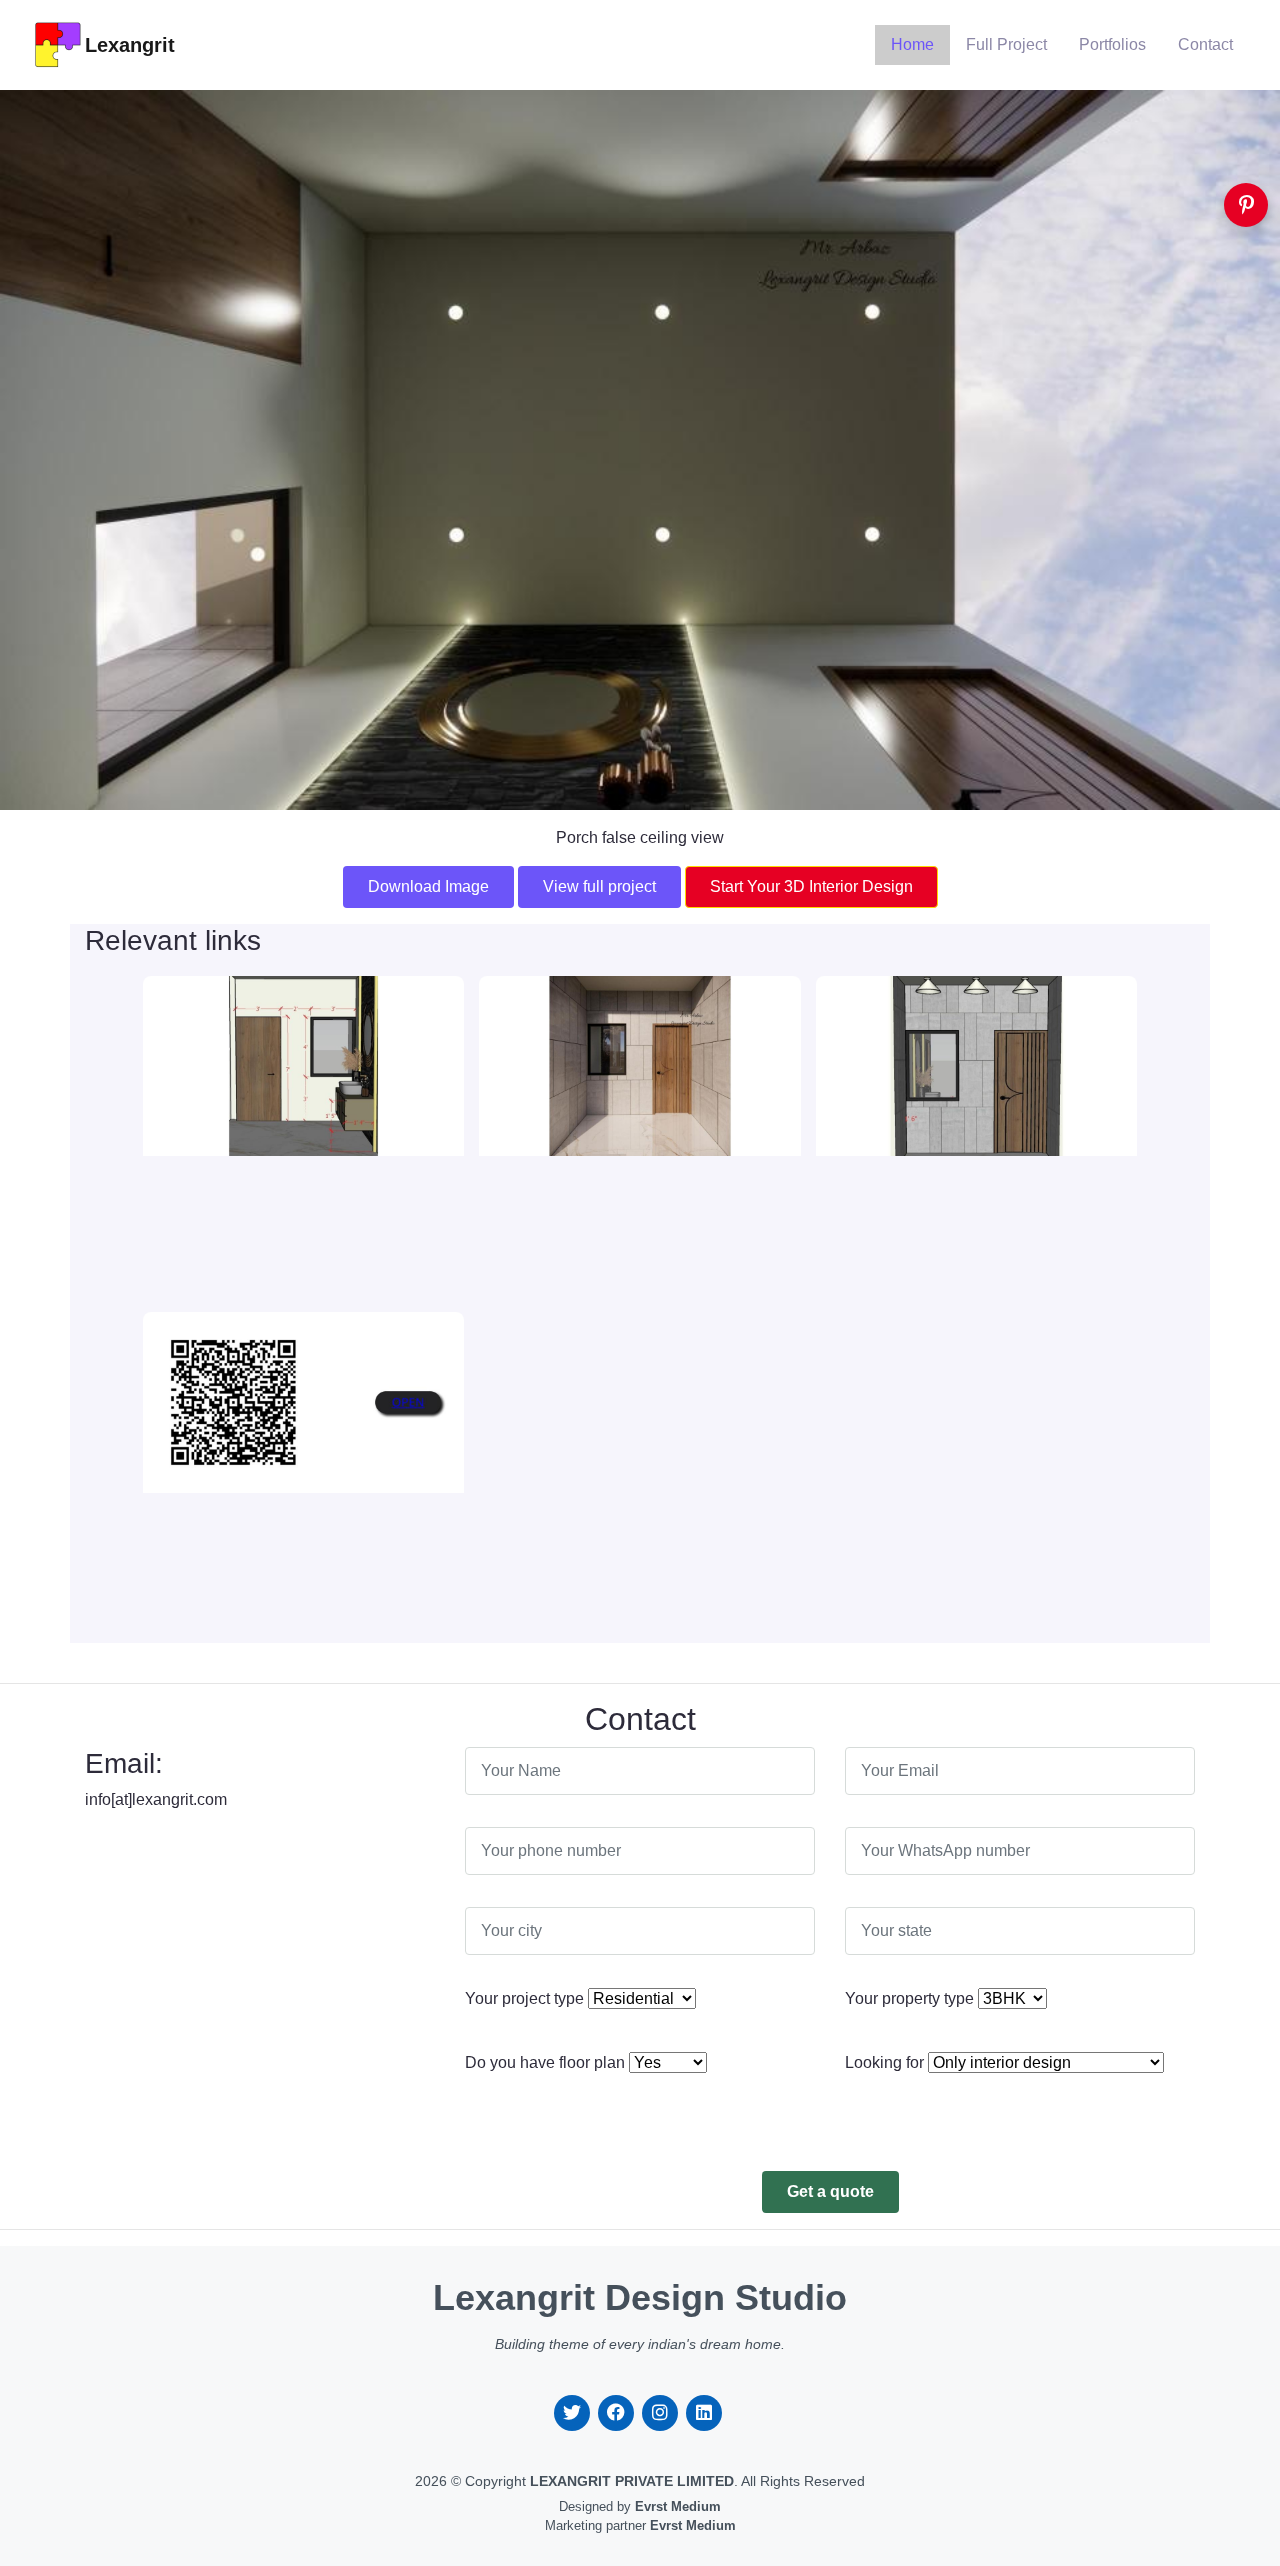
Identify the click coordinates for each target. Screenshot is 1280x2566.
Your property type (909, 1998)
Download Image (428, 886)
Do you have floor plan (545, 2062)
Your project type (524, 1998)
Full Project (1006, 44)
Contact (1205, 44)
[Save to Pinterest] (1246, 205)
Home (912, 44)
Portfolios (1112, 44)
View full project (599, 886)
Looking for (884, 2062)
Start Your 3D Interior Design (811, 886)
